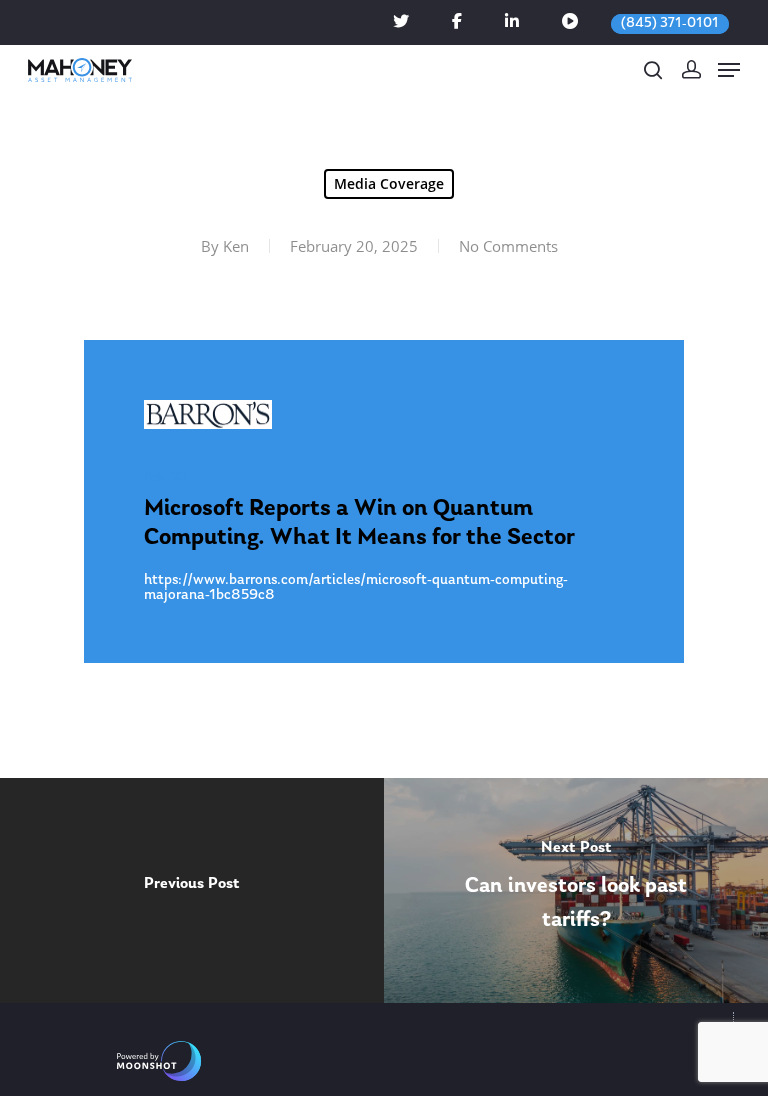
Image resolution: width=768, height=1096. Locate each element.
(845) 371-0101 (670, 23)
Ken (236, 246)
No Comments (508, 246)
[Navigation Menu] (729, 70)
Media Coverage (389, 183)
